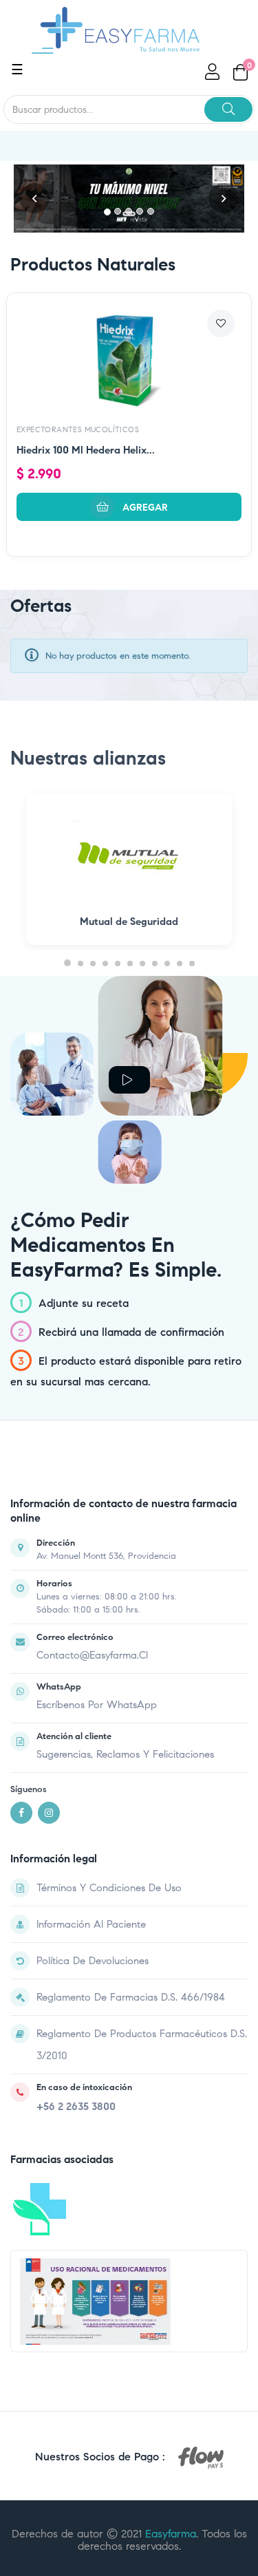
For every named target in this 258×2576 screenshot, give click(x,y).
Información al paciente (91, 1924)
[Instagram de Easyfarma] (49, 1813)
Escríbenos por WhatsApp (97, 1705)
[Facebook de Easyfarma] (21, 1813)
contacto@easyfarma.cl (92, 1655)
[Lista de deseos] (221, 323)
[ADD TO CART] (129, 507)
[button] (34, 199)
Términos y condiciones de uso (109, 1888)
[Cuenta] (211, 72)
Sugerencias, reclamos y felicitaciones (125, 1754)
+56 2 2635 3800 (76, 2107)
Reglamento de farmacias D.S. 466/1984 (131, 1997)
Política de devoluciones (93, 1961)
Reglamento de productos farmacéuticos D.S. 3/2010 (142, 2045)
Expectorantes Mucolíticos (78, 429)
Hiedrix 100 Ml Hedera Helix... (86, 450)
